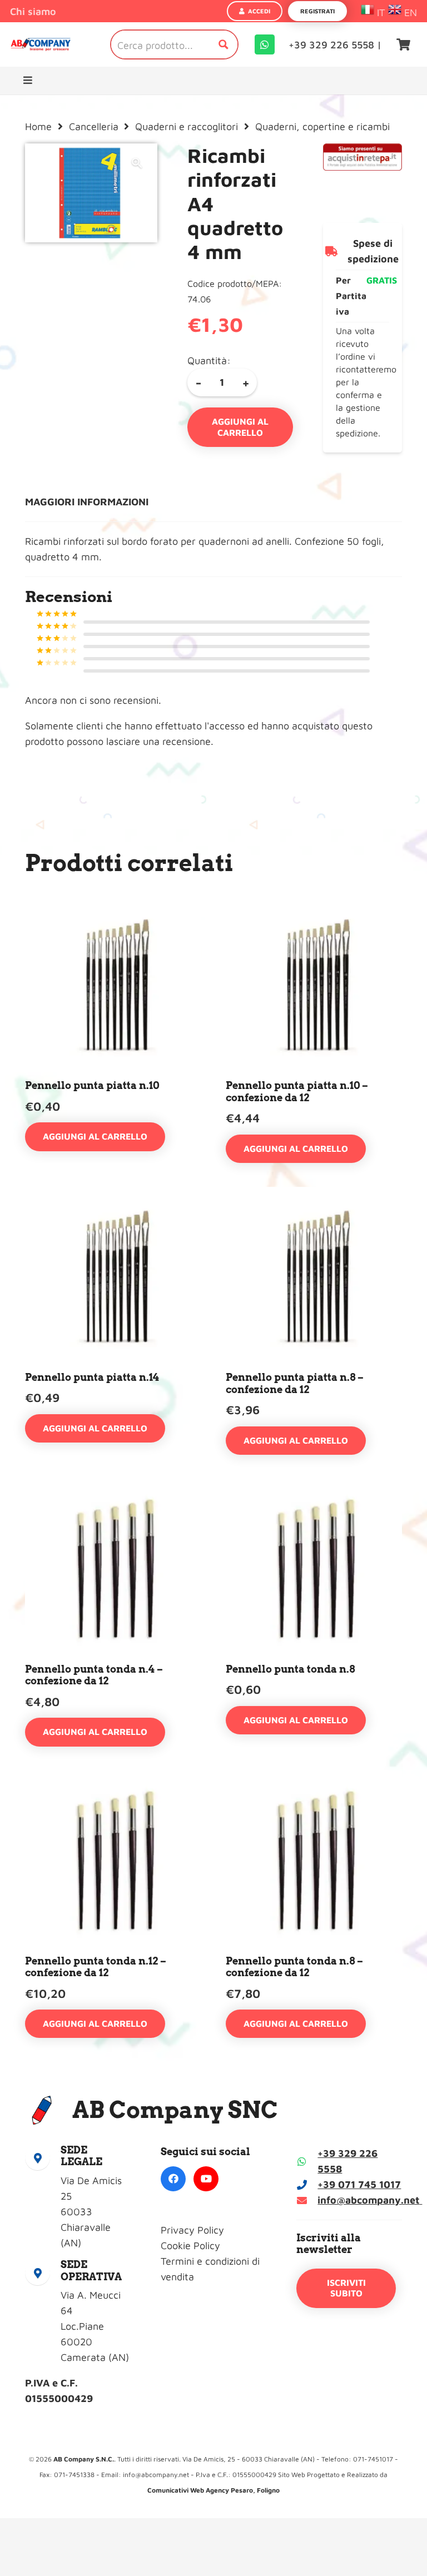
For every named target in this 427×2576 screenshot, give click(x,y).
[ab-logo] (41, 45)
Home (38, 126)
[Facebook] (173, 2179)
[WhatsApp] (265, 44)
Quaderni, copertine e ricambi (322, 126)
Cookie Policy (190, 2246)
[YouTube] (206, 2179)
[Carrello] (404, 44)
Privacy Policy (192, 2230)
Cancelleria (94, 126)
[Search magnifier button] (224, 44)
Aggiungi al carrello (240, 427)
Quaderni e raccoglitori (187, 126)
